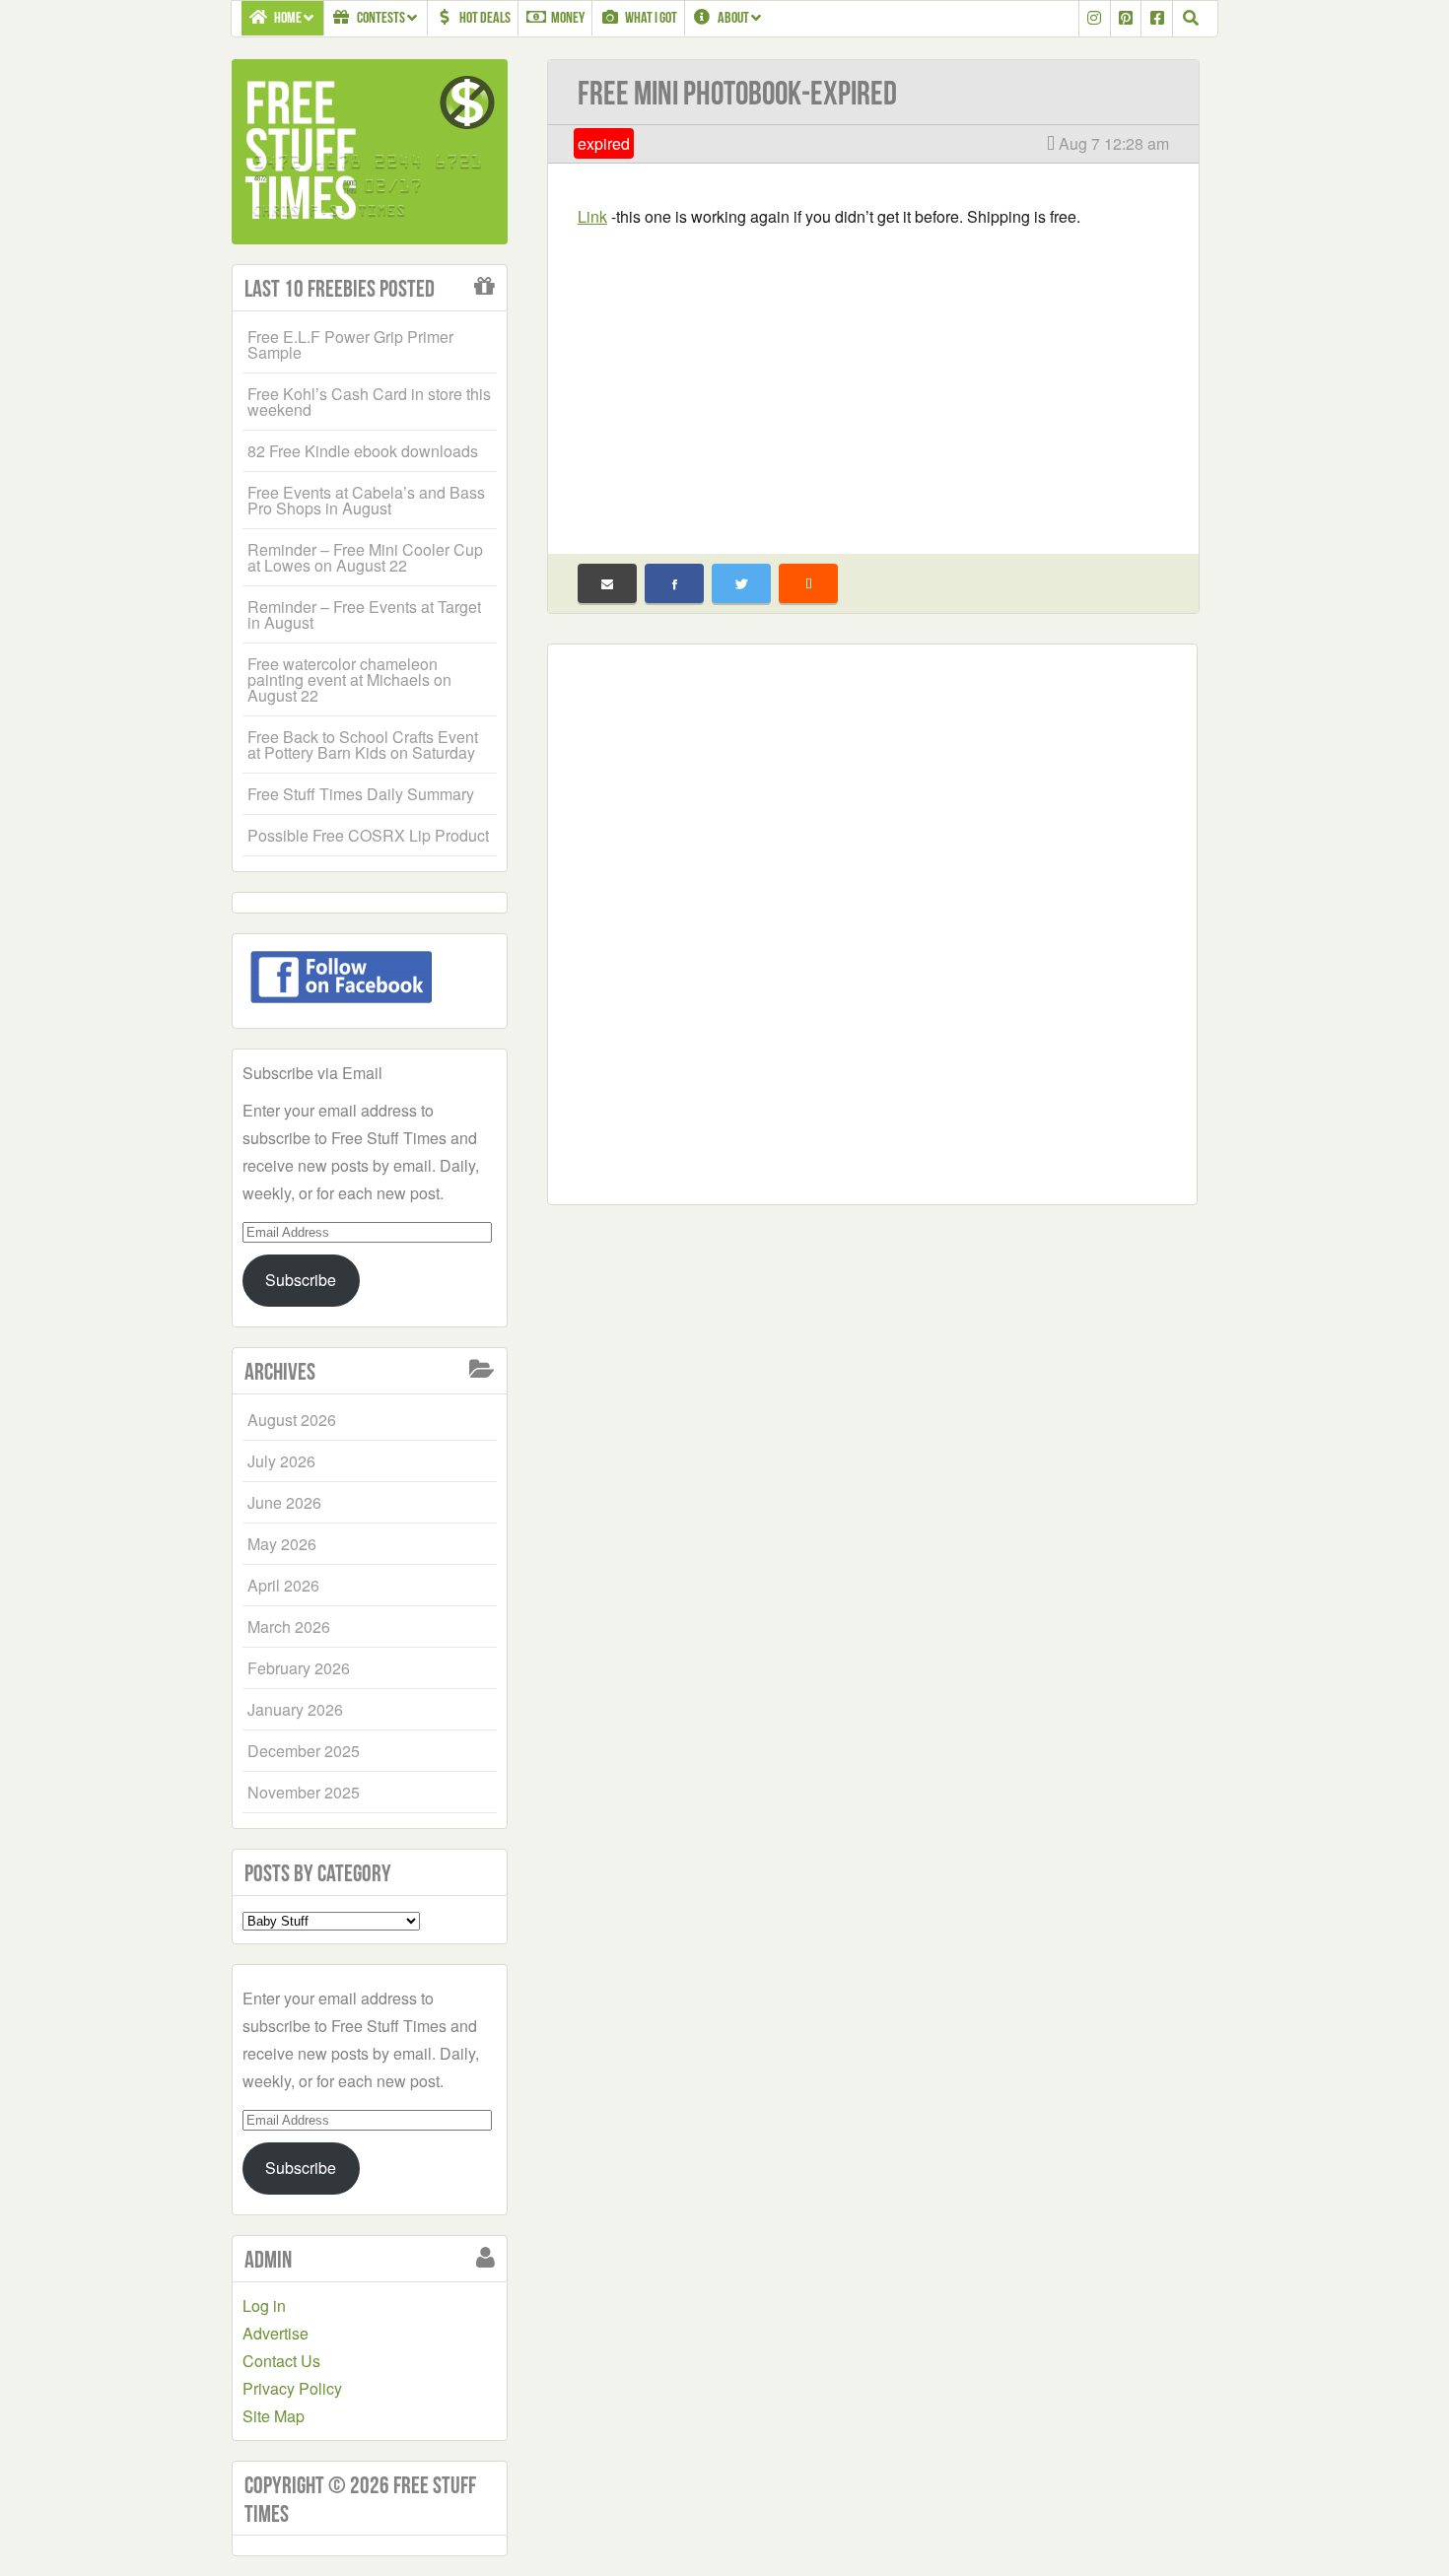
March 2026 (289, 1627)
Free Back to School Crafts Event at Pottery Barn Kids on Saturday (363, 745)
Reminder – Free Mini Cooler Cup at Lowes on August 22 (365, 557)
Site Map (274, 2416)
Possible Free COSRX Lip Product (368, 835)
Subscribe (301, 1280)
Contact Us (281, 2361)
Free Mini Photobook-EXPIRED (737, 93)
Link (592, 216)
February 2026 (299, 1668)
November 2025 (304, 1792)
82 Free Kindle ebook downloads (363, 451)
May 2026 (282, 1544)
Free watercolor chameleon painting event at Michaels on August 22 (349, 679)
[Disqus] (872, 920)
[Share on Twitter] (741, 583)
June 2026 (284, 1502)
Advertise (276, 2333)
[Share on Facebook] (674, 583)
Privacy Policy (292, 2388)
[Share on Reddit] (808, 583)
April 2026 (283, 1585)
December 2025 (304, 1751)
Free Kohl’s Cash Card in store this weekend (369, 402)
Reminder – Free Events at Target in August (364, 614)
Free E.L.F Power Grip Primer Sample (350, 344)
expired (604, 143)
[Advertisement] (873, 378)
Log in (264, 2305)
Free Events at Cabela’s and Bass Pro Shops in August (366, 500)
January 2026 (295, 1709)
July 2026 (281, 1461)
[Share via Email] (607, 583)
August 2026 (292, 1420)
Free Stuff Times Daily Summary (361, 794)
